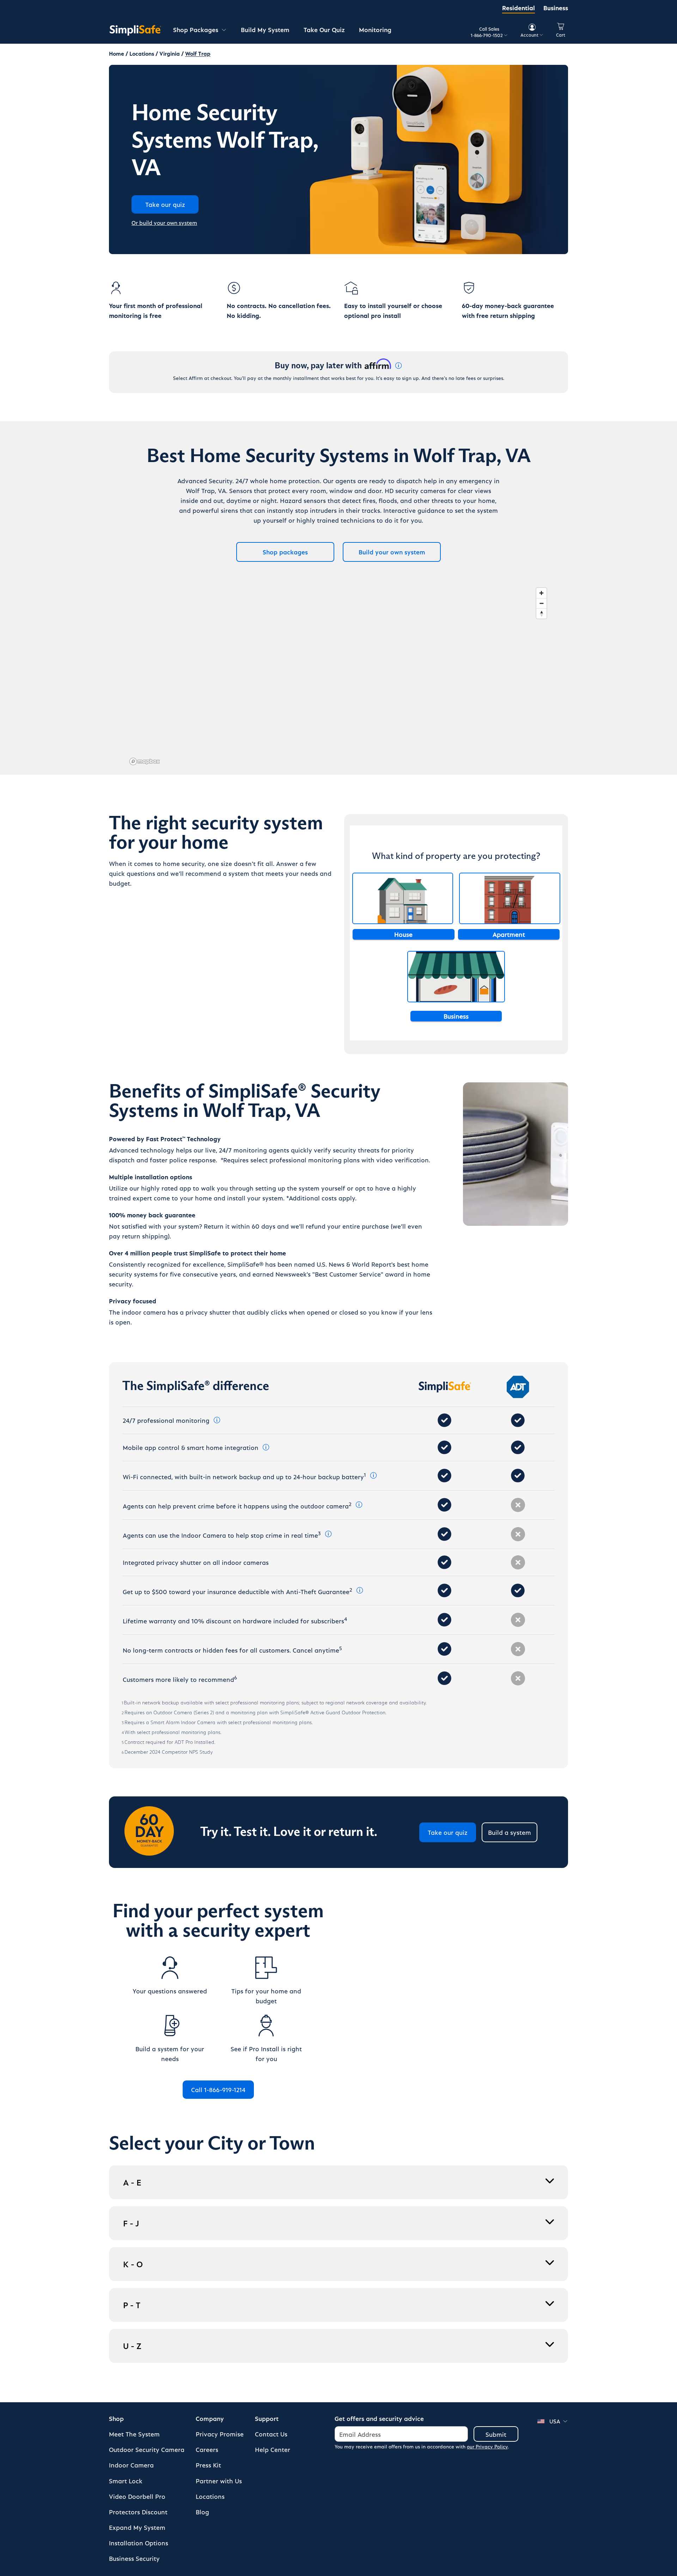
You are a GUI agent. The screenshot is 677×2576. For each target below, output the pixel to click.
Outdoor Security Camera (147, 2449)
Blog (202, 2512)
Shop (116, 2418)
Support (267, 2418)
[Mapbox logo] (145, 761)
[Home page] (135, 30)
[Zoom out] (541, 603)
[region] (338, 676)
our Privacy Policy (487, 2446)
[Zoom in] (541, 593)
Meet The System (134, 2434)
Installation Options (139, 2543)
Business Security (134, 2558)
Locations (210, 2496)
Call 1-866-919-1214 (218, 2089)
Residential (519, 8)
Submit (496, 2434)
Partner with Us (219, 2481)
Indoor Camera (131, 2465)
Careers (207, 2449)
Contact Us (271, 2434)
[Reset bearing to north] (541, 613)
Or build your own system (164, 223)
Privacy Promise (220, 2434)
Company (210, 2418)
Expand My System (137, 2527)
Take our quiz (448, 1832)
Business (556, 8)
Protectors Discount (138, 2512)
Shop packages (285, 552)
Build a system (510, 1832)
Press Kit (208, 2465)
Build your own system (392, 552)
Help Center (273, 2449)
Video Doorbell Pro (137, 2496)
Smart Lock (126, 2481)
